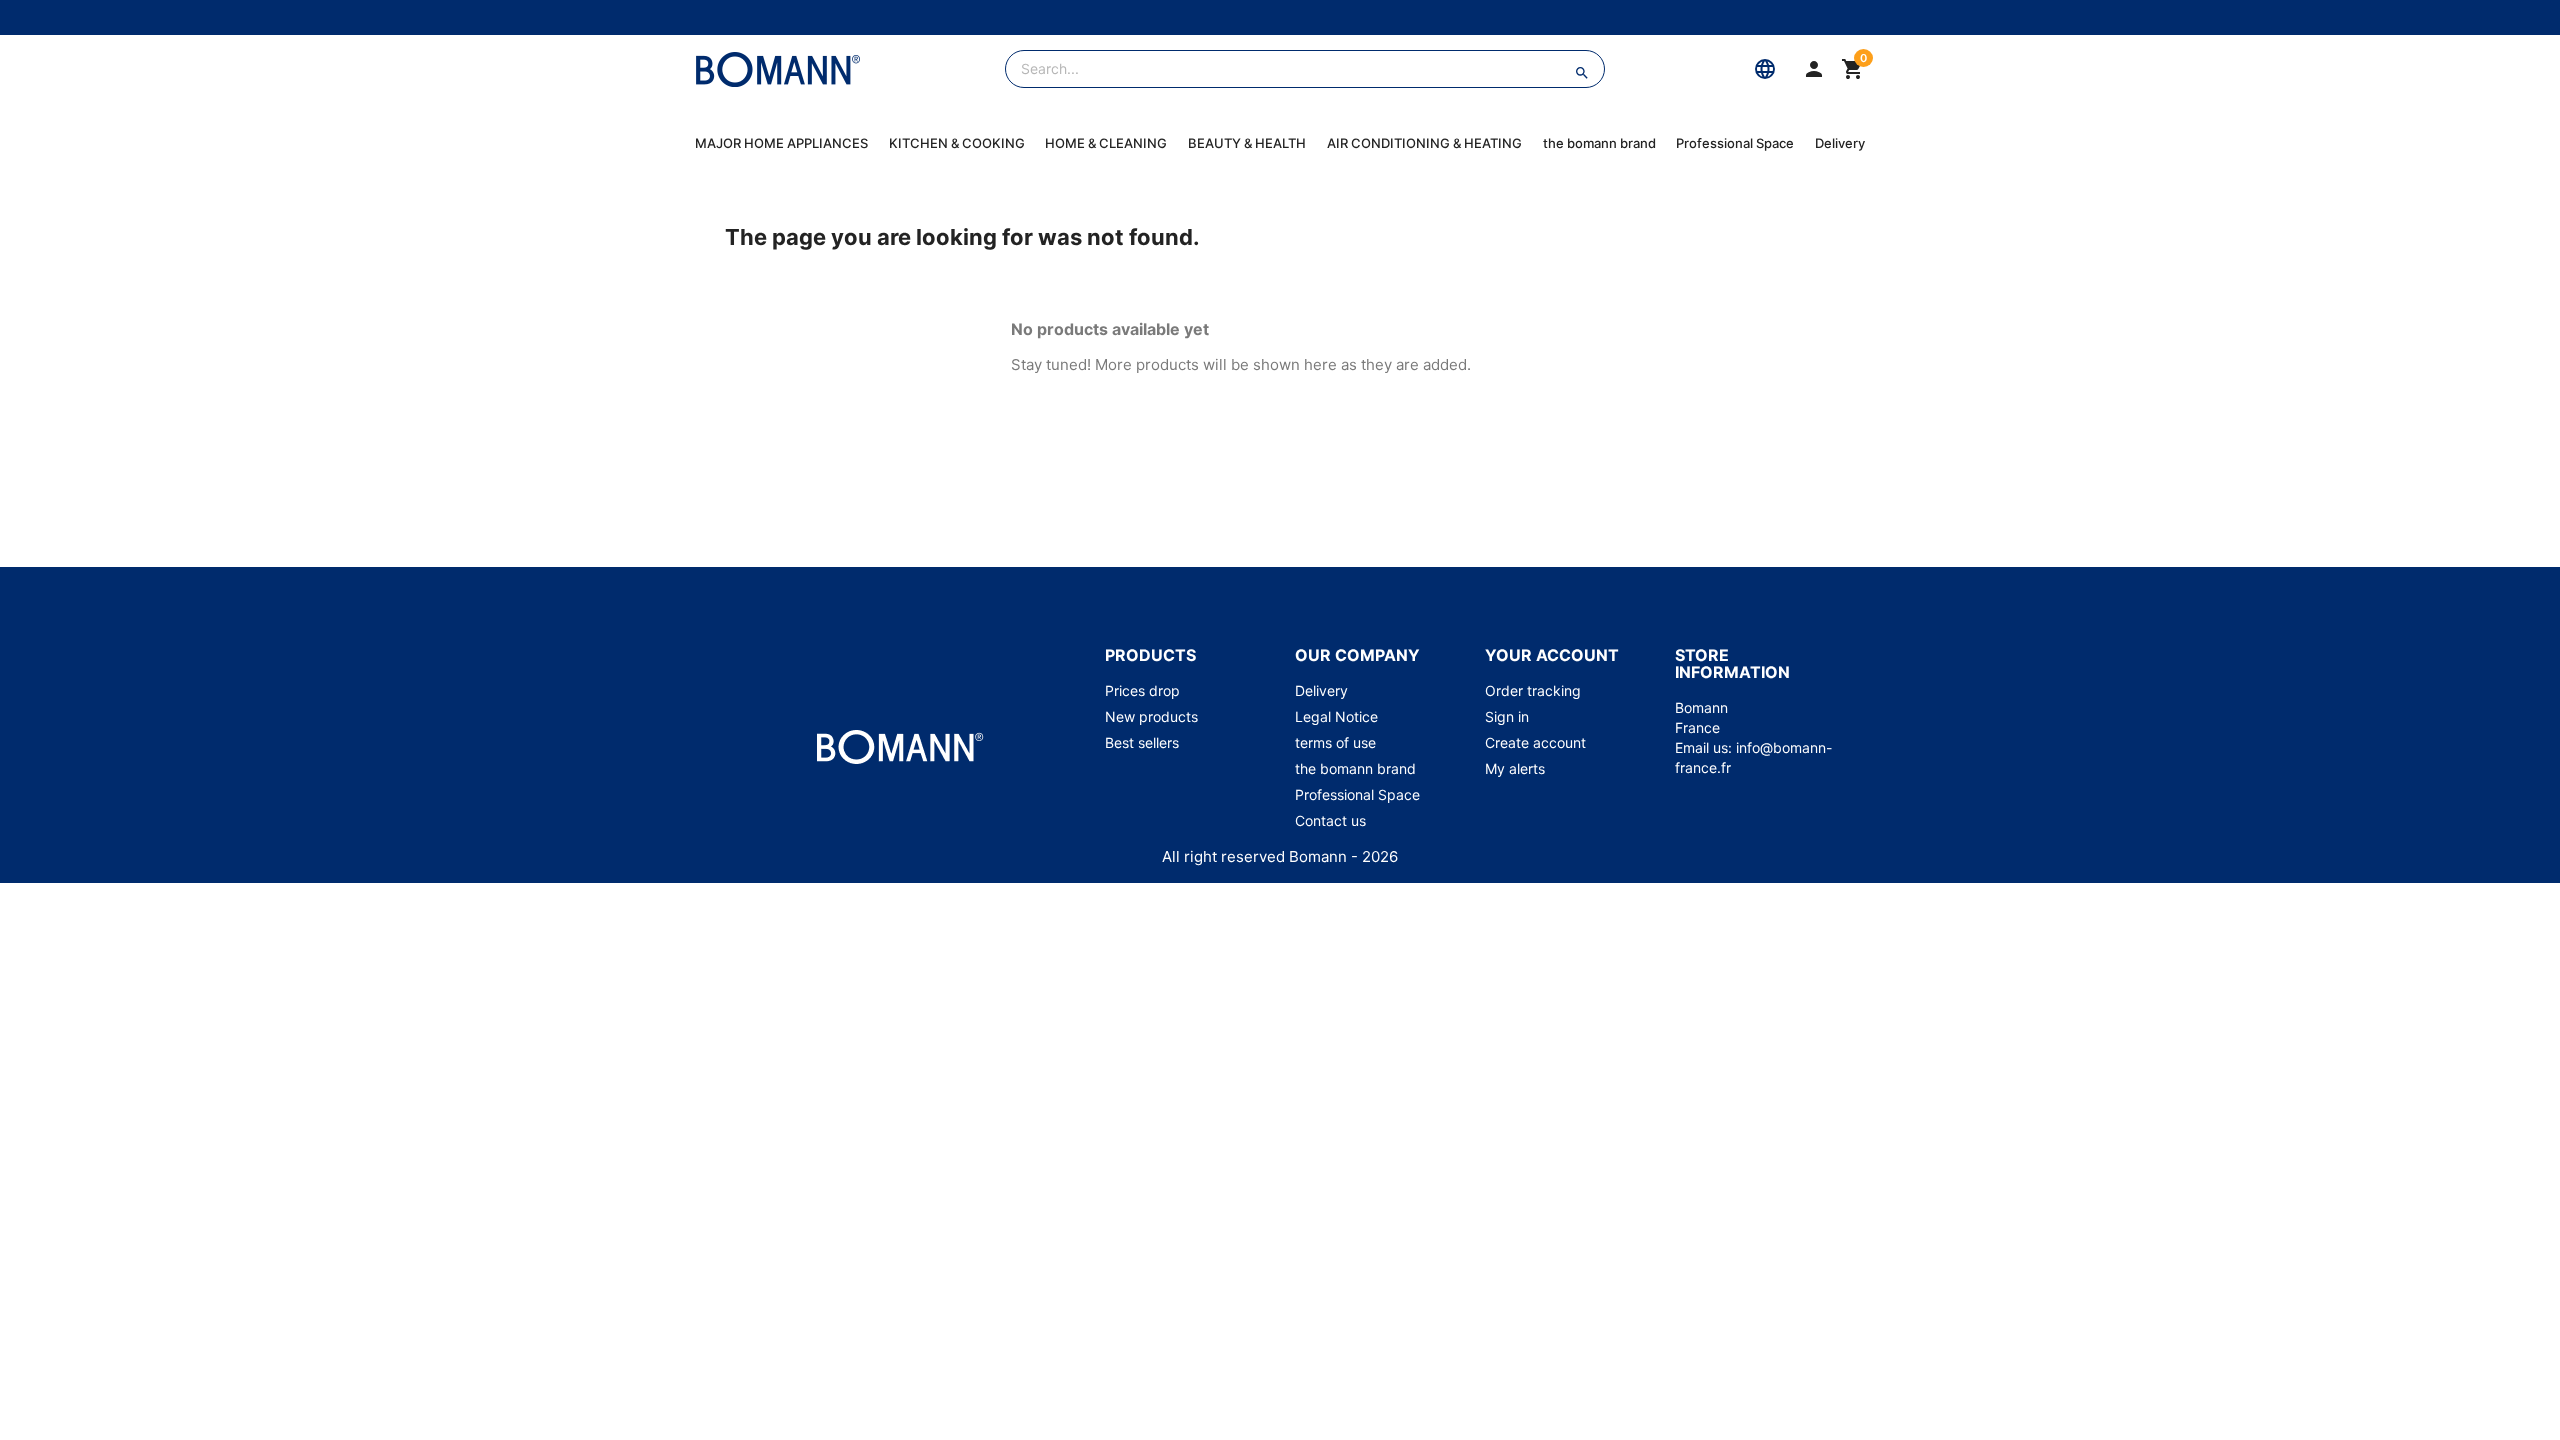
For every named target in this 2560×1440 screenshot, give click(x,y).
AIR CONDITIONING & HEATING (1424, 143)
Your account (1552, 655)
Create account (1535, 742)
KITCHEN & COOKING (957, 143)
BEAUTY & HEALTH (1247, 143)
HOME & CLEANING (1106, 143)
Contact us (1330, 820)
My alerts (1515, 768)
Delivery (1840, 143)
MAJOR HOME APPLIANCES (781, 143)
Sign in (1507, 716)
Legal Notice (1336, 716)
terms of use (1335, 742)
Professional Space (1735, 143)
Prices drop (1142, 690)
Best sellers (1142, 742)
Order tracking (1533, 690)
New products (1151, 716)
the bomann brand (1599, 143)
